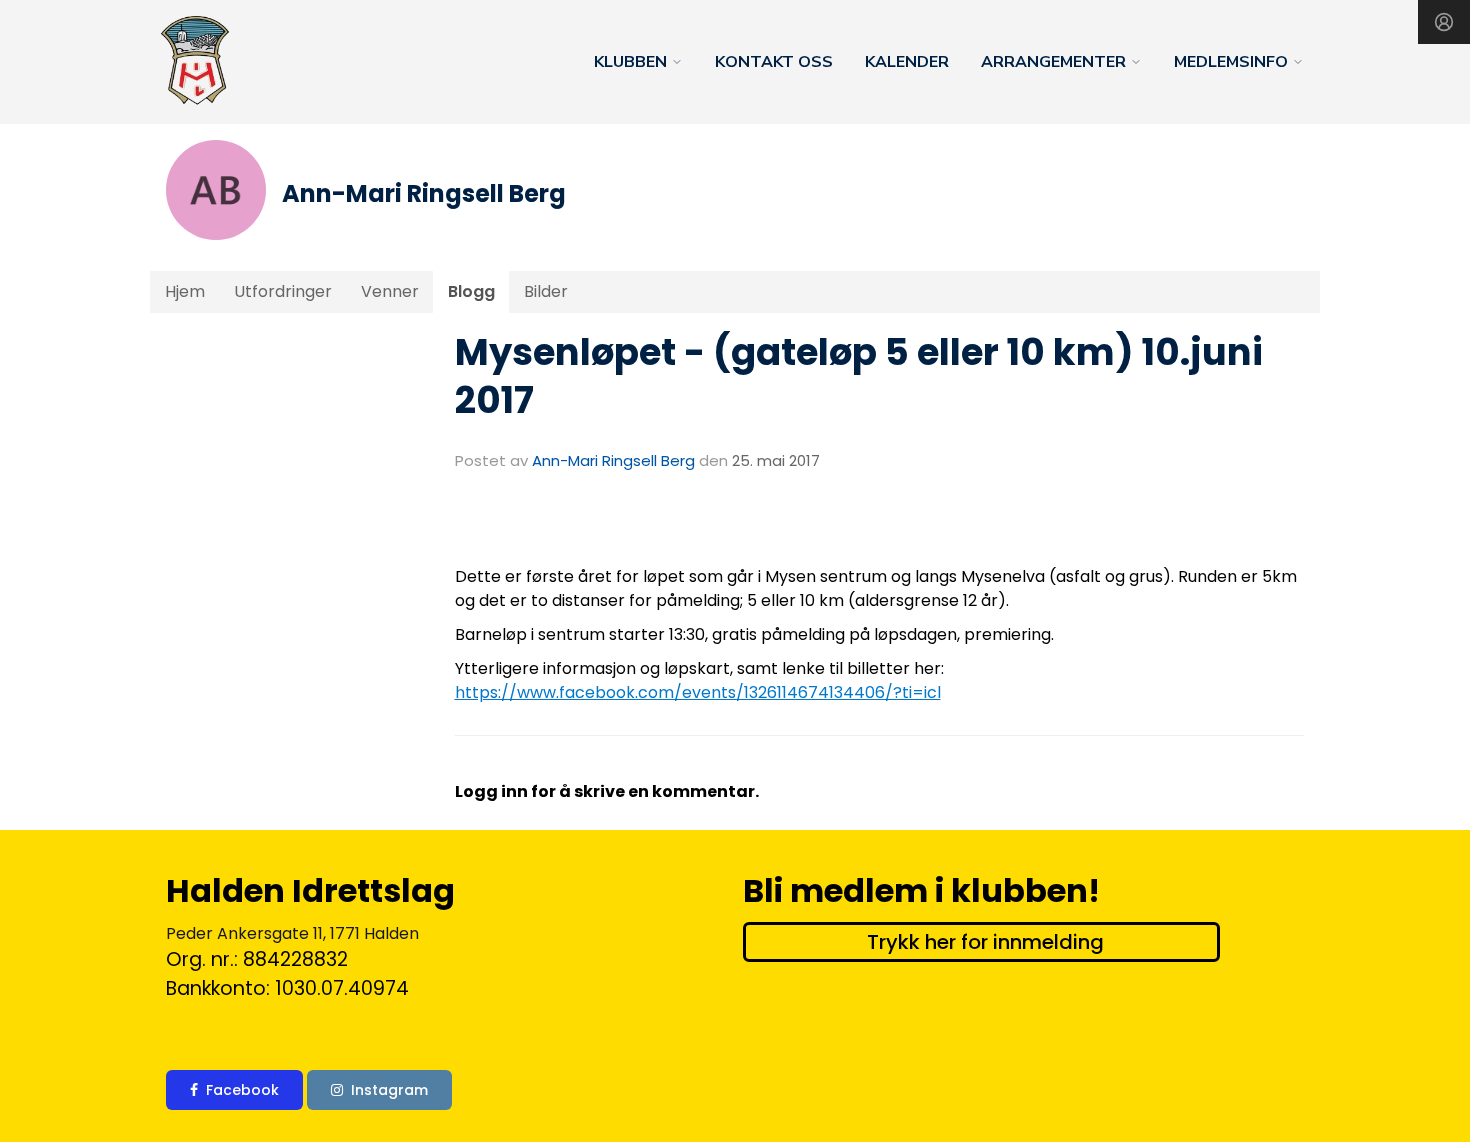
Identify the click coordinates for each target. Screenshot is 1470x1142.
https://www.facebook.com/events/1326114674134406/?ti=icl (698, 692)
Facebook (242, 1090)
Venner (390, 291)
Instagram (389, 1090)
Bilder (546, 291)
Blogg (471, 291)
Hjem (185, 291)
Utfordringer (283, 291)
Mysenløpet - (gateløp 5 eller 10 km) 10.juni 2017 (859, 376)
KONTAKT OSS (774, 62)
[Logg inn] (1444, 22)
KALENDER (907, 62)
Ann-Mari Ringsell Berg (613, 460)
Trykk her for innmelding (985, 942)
